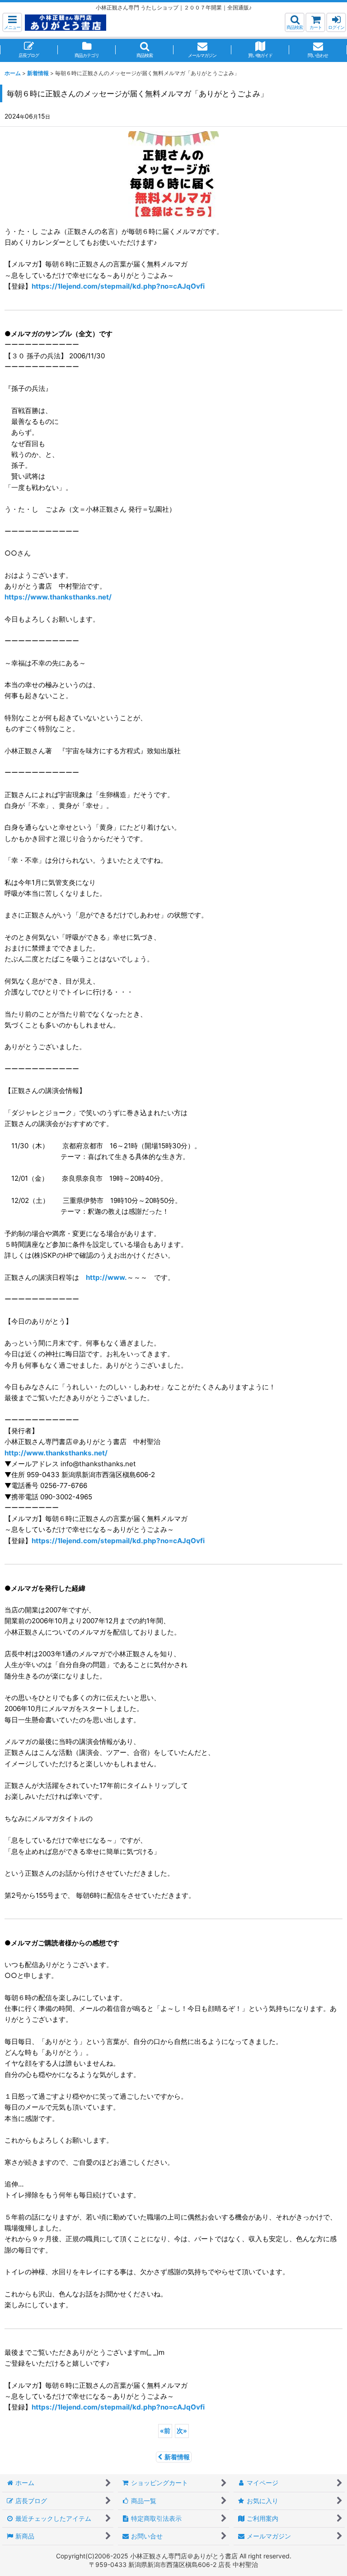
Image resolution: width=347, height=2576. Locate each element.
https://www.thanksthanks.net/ (58, 597)
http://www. (106, 1277)
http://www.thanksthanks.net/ (56, 1453)
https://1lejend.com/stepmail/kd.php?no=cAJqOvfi (118, 286)
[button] (12, 22)
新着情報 (177, 2457)
